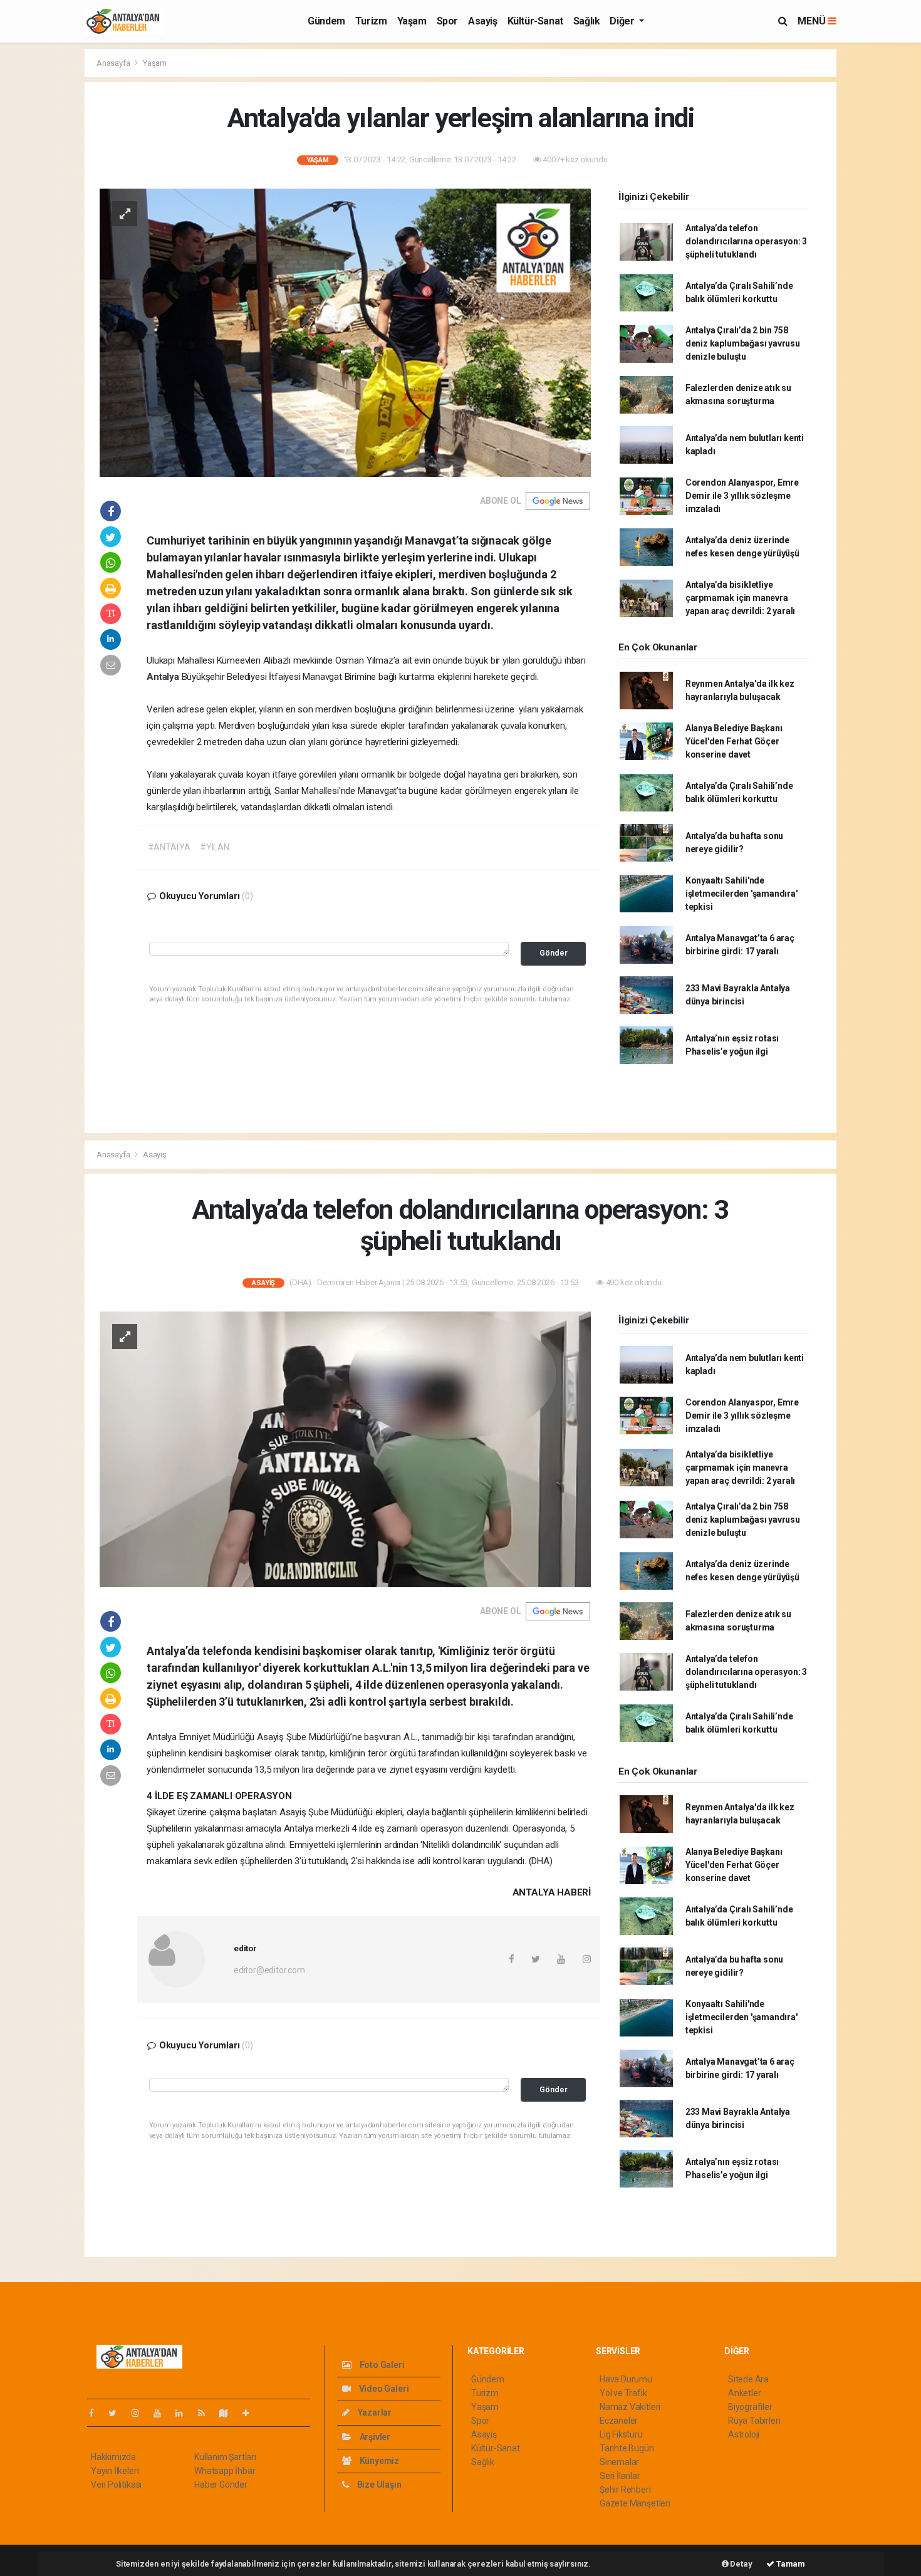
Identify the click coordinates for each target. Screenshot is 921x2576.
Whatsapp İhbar (225, 2471)
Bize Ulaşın (378, 2485)
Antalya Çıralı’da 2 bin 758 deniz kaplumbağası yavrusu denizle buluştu (743, 343)
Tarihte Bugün (627, 2448)
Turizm (371, 21)
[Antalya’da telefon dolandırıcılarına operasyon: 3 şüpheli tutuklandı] (345, 1449)
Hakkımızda (113, 2457)
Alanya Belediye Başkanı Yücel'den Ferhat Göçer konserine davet (734, 741)
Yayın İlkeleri (115, 2471)
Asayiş (483, 21)
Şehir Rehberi (625, 2490)
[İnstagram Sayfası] (140, 2413)
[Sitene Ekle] (251, 2413)
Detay (741, 2564)
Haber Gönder (221, 2485)
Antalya (164, 677)
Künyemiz (378, 2461)
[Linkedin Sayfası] (184, 2413)
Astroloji (744, 2434)
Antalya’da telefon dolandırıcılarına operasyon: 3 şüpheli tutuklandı (746, 241)
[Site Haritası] (229, 2413)
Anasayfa (114, 63)
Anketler (744, 2393)
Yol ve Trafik (623, 2393)
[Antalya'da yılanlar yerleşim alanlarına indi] (345, 331)
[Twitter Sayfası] (117, 2413)
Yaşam (412, 21)
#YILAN (215, 847)
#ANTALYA (169, 847)
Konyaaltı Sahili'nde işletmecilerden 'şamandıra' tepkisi (741, 894)
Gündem (326, 21)
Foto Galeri (381, 2365)
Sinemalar (619, 2462)
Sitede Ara (748, 2379)
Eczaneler (619, 2421)
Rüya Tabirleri (754, 2421)
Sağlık (587, 21)
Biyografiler (750, 2407)
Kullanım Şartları (225, 2457)
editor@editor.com (269, 1970)
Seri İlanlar (620, 2476)
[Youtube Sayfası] (162, 2413)
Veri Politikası (116, 2485)
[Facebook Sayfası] (96, 2413)
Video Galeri (383, 2389)
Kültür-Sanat (535, 21)
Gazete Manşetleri (635, 2503)
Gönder (554, 953)
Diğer (623, 21)
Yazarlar (374, 2412)
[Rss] (206, 2413)
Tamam (790, 2564)
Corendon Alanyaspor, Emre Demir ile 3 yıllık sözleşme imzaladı (742, 496)
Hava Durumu (626, 2379)
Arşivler (374, 2437)
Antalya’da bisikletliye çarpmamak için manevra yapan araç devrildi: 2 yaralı (740, 598)
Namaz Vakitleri (630, 2407)
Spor (447, 21)
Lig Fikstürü (621, 2434)
